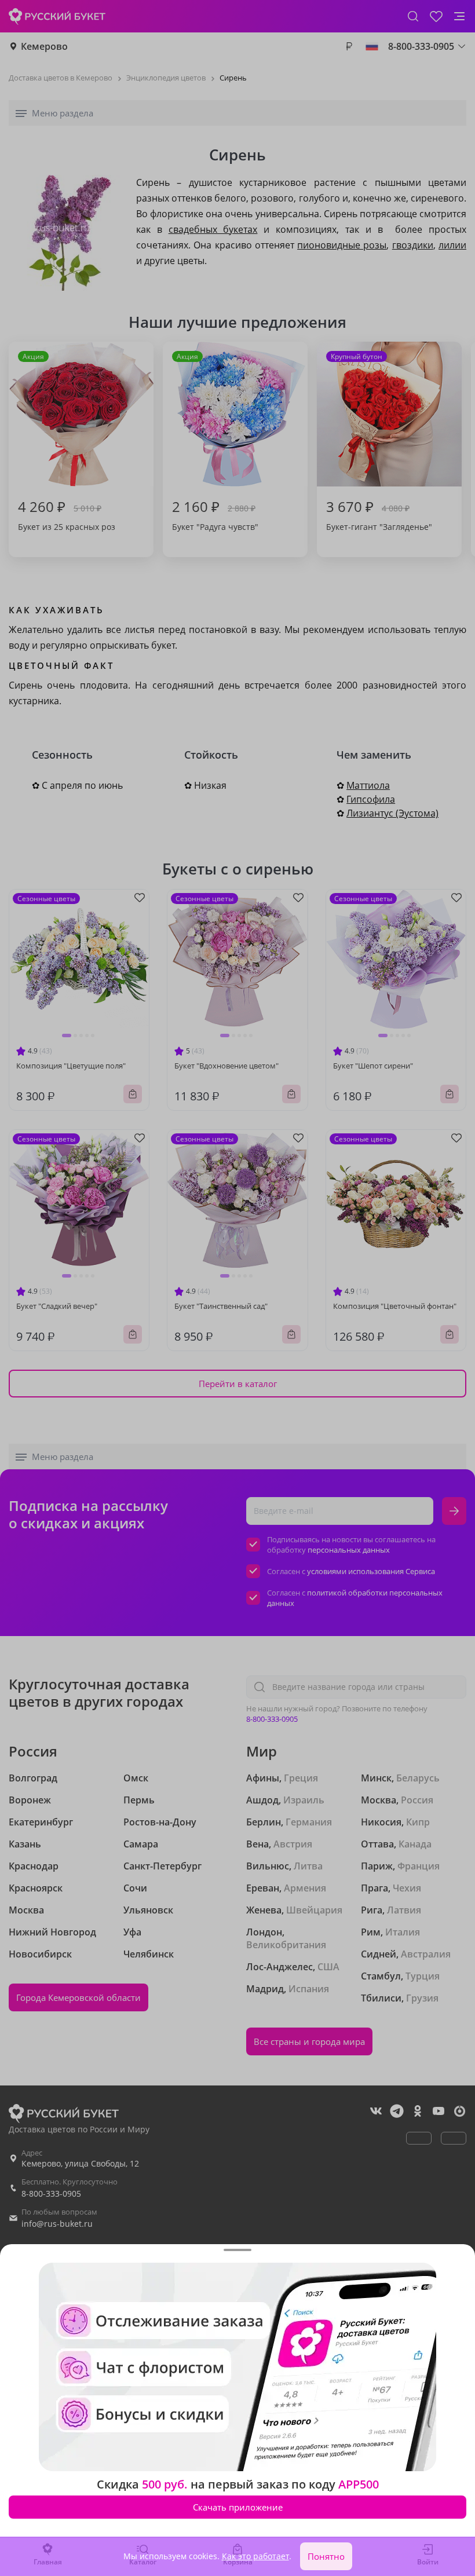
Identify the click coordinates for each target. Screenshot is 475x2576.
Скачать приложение (238, 2507)
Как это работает (255, 2556)
